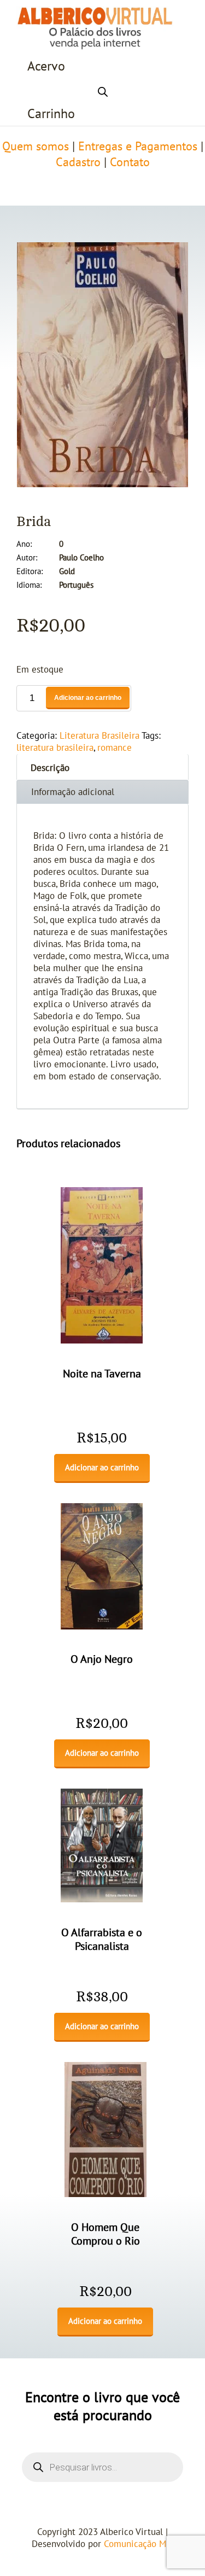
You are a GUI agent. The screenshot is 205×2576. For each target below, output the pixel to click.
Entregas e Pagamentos (138, 147)
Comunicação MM (139, 2544)
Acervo (46, 66)
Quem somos (36, 147)
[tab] (102, 767)
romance (115, 748)
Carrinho (51, 114)
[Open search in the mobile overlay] (103, 90)
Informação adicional (73, 792)
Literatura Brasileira (99, 736)
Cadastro (78, 162)
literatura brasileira (55, 748)
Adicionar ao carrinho (88, 698)
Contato (130, 162)
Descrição (50, 768)
